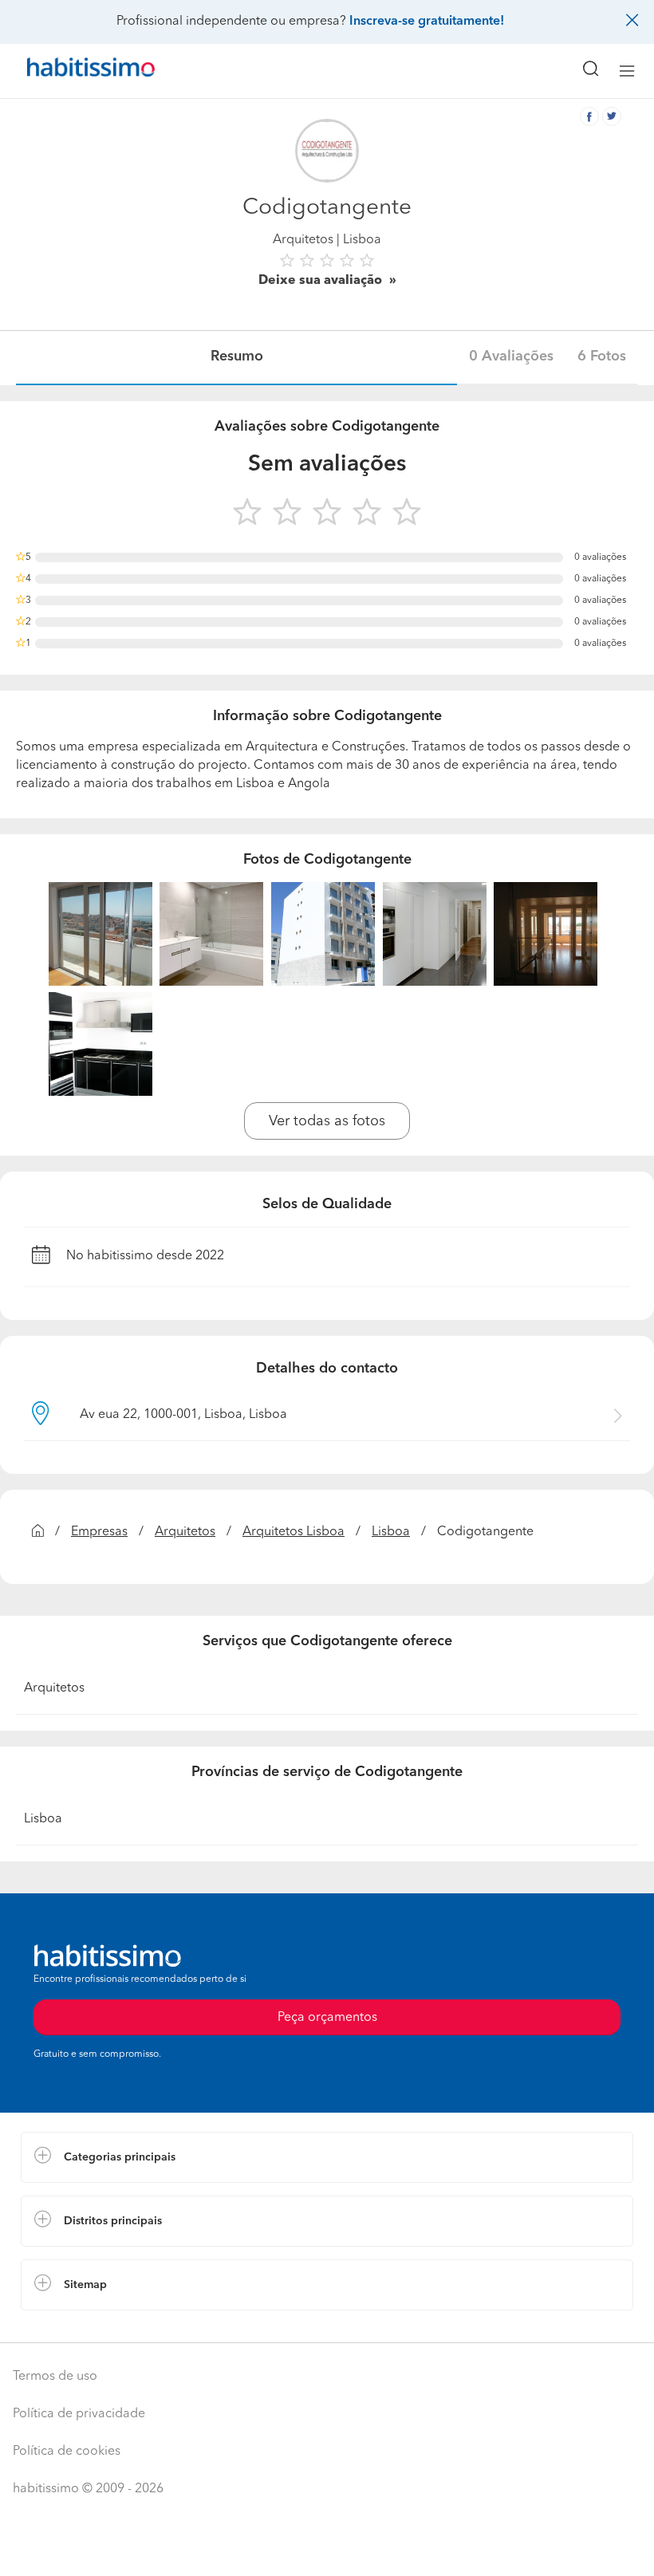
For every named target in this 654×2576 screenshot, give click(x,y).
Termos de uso (55, 2377)
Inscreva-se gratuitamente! (427, 22)
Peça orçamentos (327, 2549)
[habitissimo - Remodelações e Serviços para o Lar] (73, 71)
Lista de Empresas (73, 2326)
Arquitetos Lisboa (294, 1532)
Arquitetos (303, 240)
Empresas (99, 1532)
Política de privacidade (79, 2414)
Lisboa (391, 1532)
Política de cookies (67, 2452)
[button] (327, 2157)
